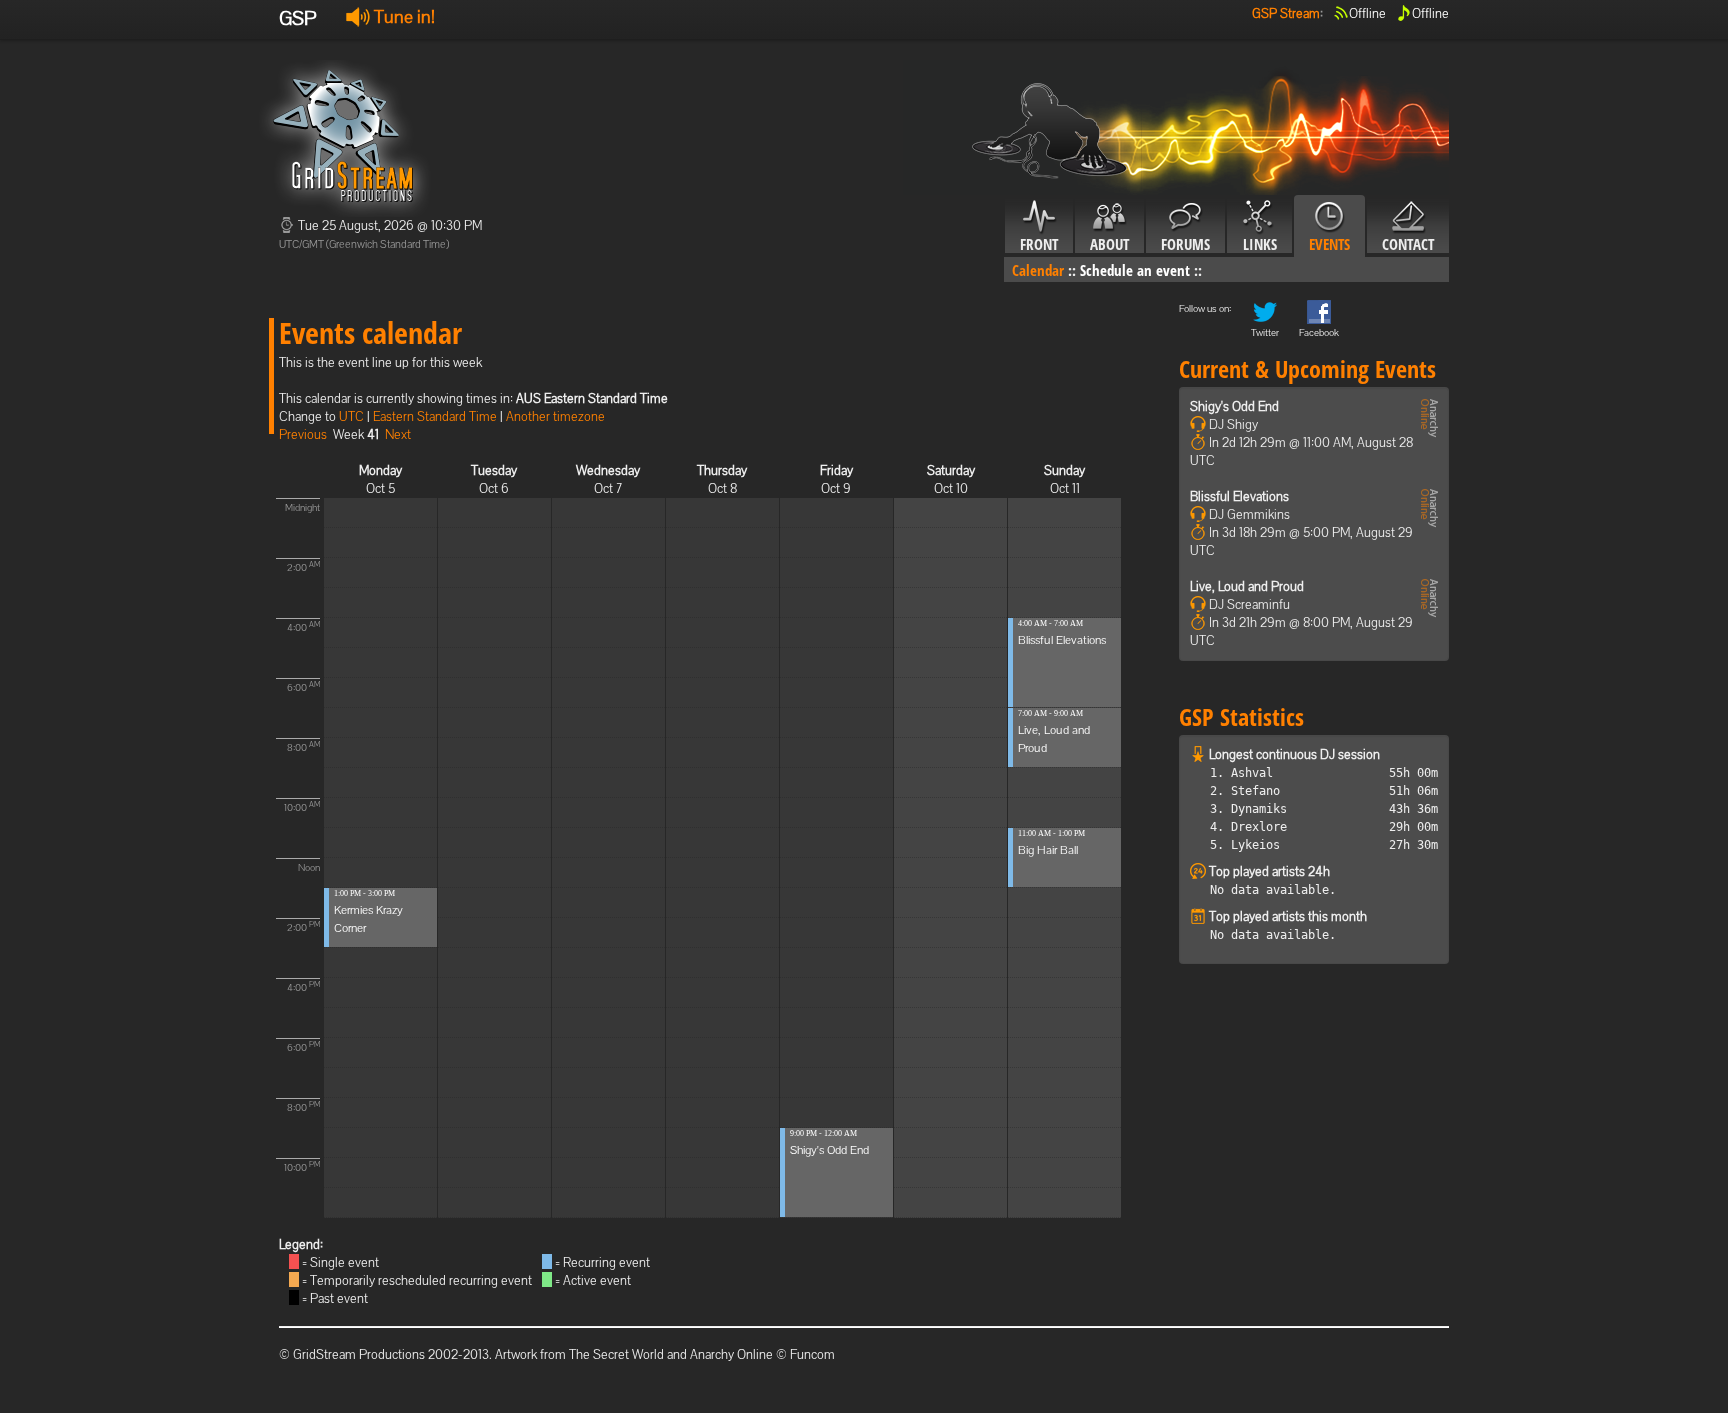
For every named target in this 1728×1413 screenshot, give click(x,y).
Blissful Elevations (1062, 640)
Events (1329, 244)
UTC (351, 416)
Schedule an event (1135, 270)
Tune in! (402, 16)
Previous (303, 434)
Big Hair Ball (1048, 850)
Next (398, 434)
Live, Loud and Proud (1247, 586)
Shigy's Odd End (829, 1150)
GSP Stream (1286, 13)
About (1109, 244)
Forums (1185, 244)
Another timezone (555, 416)
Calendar (1038, 270)
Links (1260, 244)
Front (1039, 244)
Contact (1408, 244)
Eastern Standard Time (435, 416)
